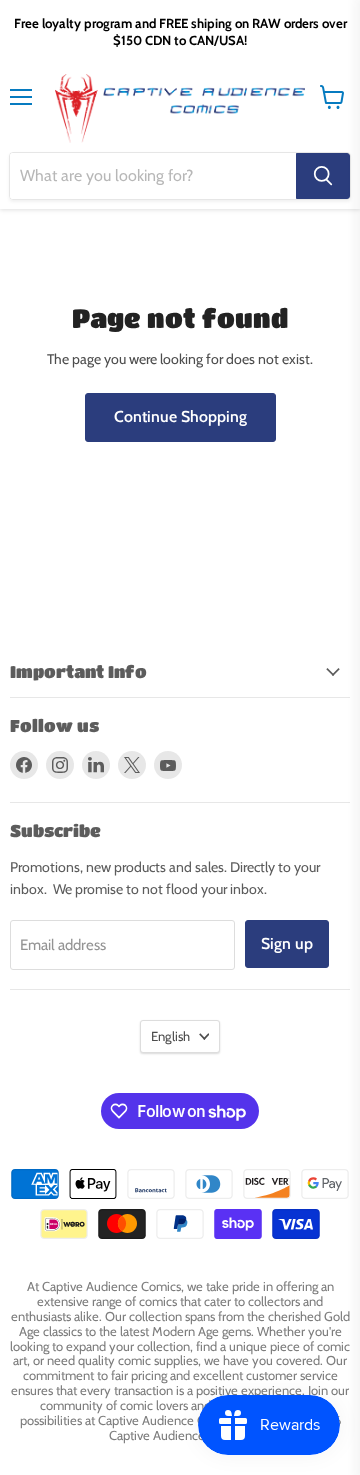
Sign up (287, 943)
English (170, 1036)
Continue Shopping (180, 416)
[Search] (323, 176)
